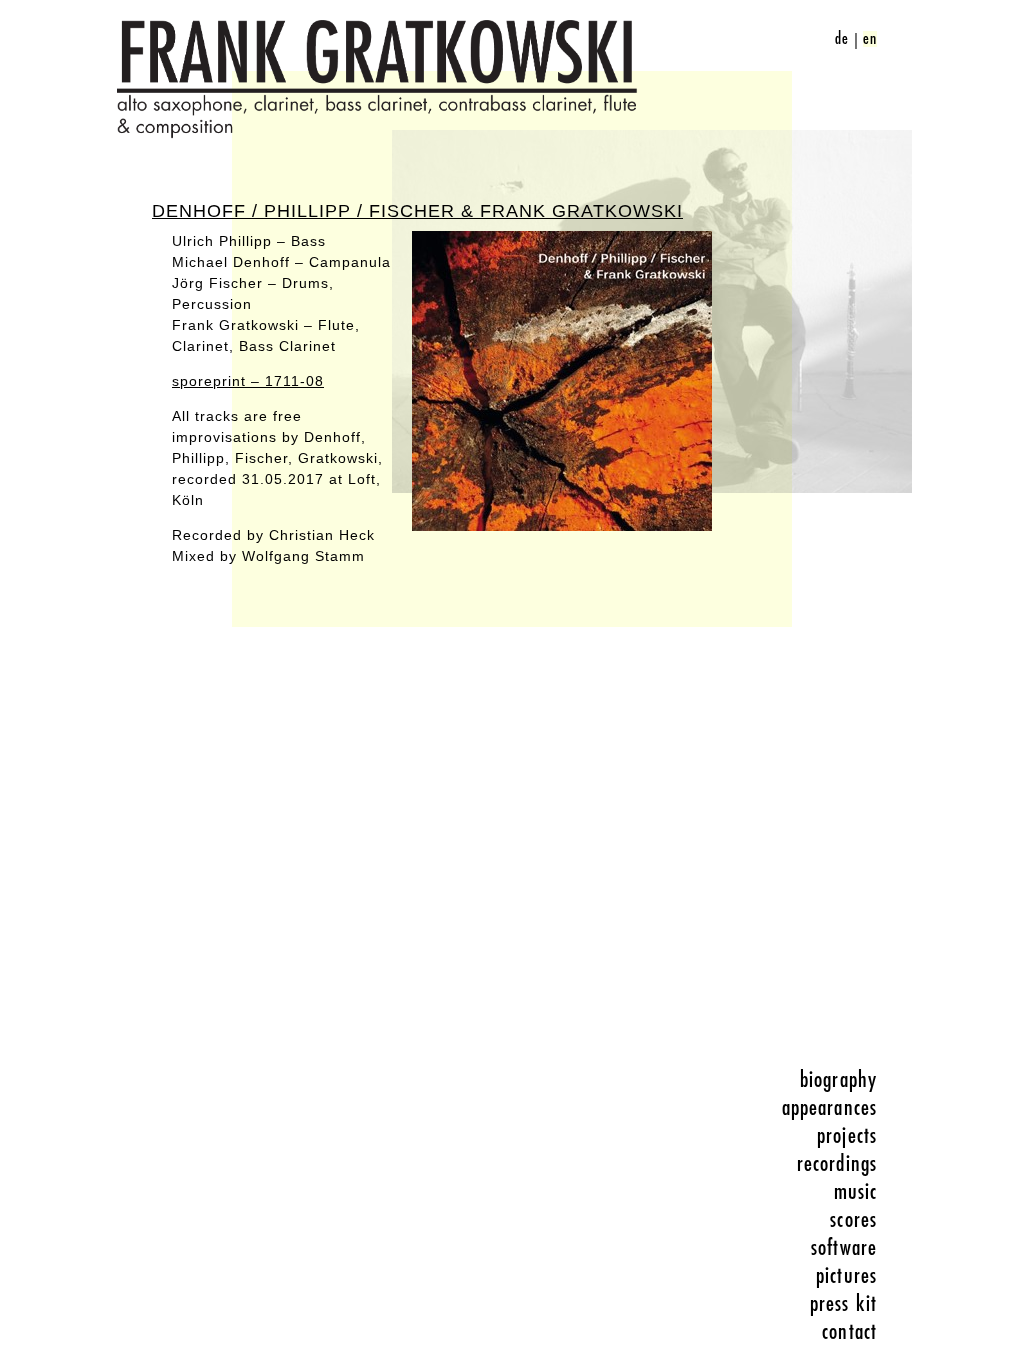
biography (838, 1080)
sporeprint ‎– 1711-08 (248, 381)
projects (847, 1136)
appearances (829, 1108)
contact (849, 1332)
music (856, 1192)
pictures (846, 1276)
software (844, 1248)
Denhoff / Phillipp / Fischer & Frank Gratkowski (417, 211)
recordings (837, 1164)
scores (853, 1220)
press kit (843, 1304)
